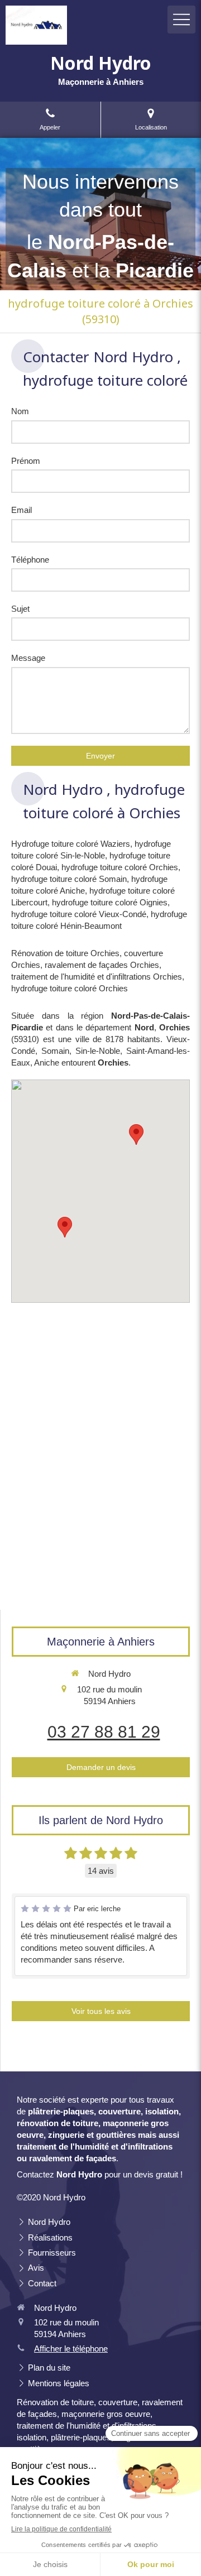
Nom (20, 411)
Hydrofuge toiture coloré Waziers (71, 844)
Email (21, 510)
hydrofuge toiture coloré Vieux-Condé (79, 914)
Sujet (20, 609)
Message (28, 658)
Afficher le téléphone (71, 2349)
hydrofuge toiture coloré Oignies (110, 902)
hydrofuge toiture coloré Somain (69, 879)
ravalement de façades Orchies (102, 965)
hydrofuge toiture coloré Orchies (120, 867)
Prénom (26, 461)
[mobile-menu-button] (181, 20)
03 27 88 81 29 (104, 1732)
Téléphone (30, 560)
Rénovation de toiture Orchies (65, 953)
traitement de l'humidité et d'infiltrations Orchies (97, 977)
